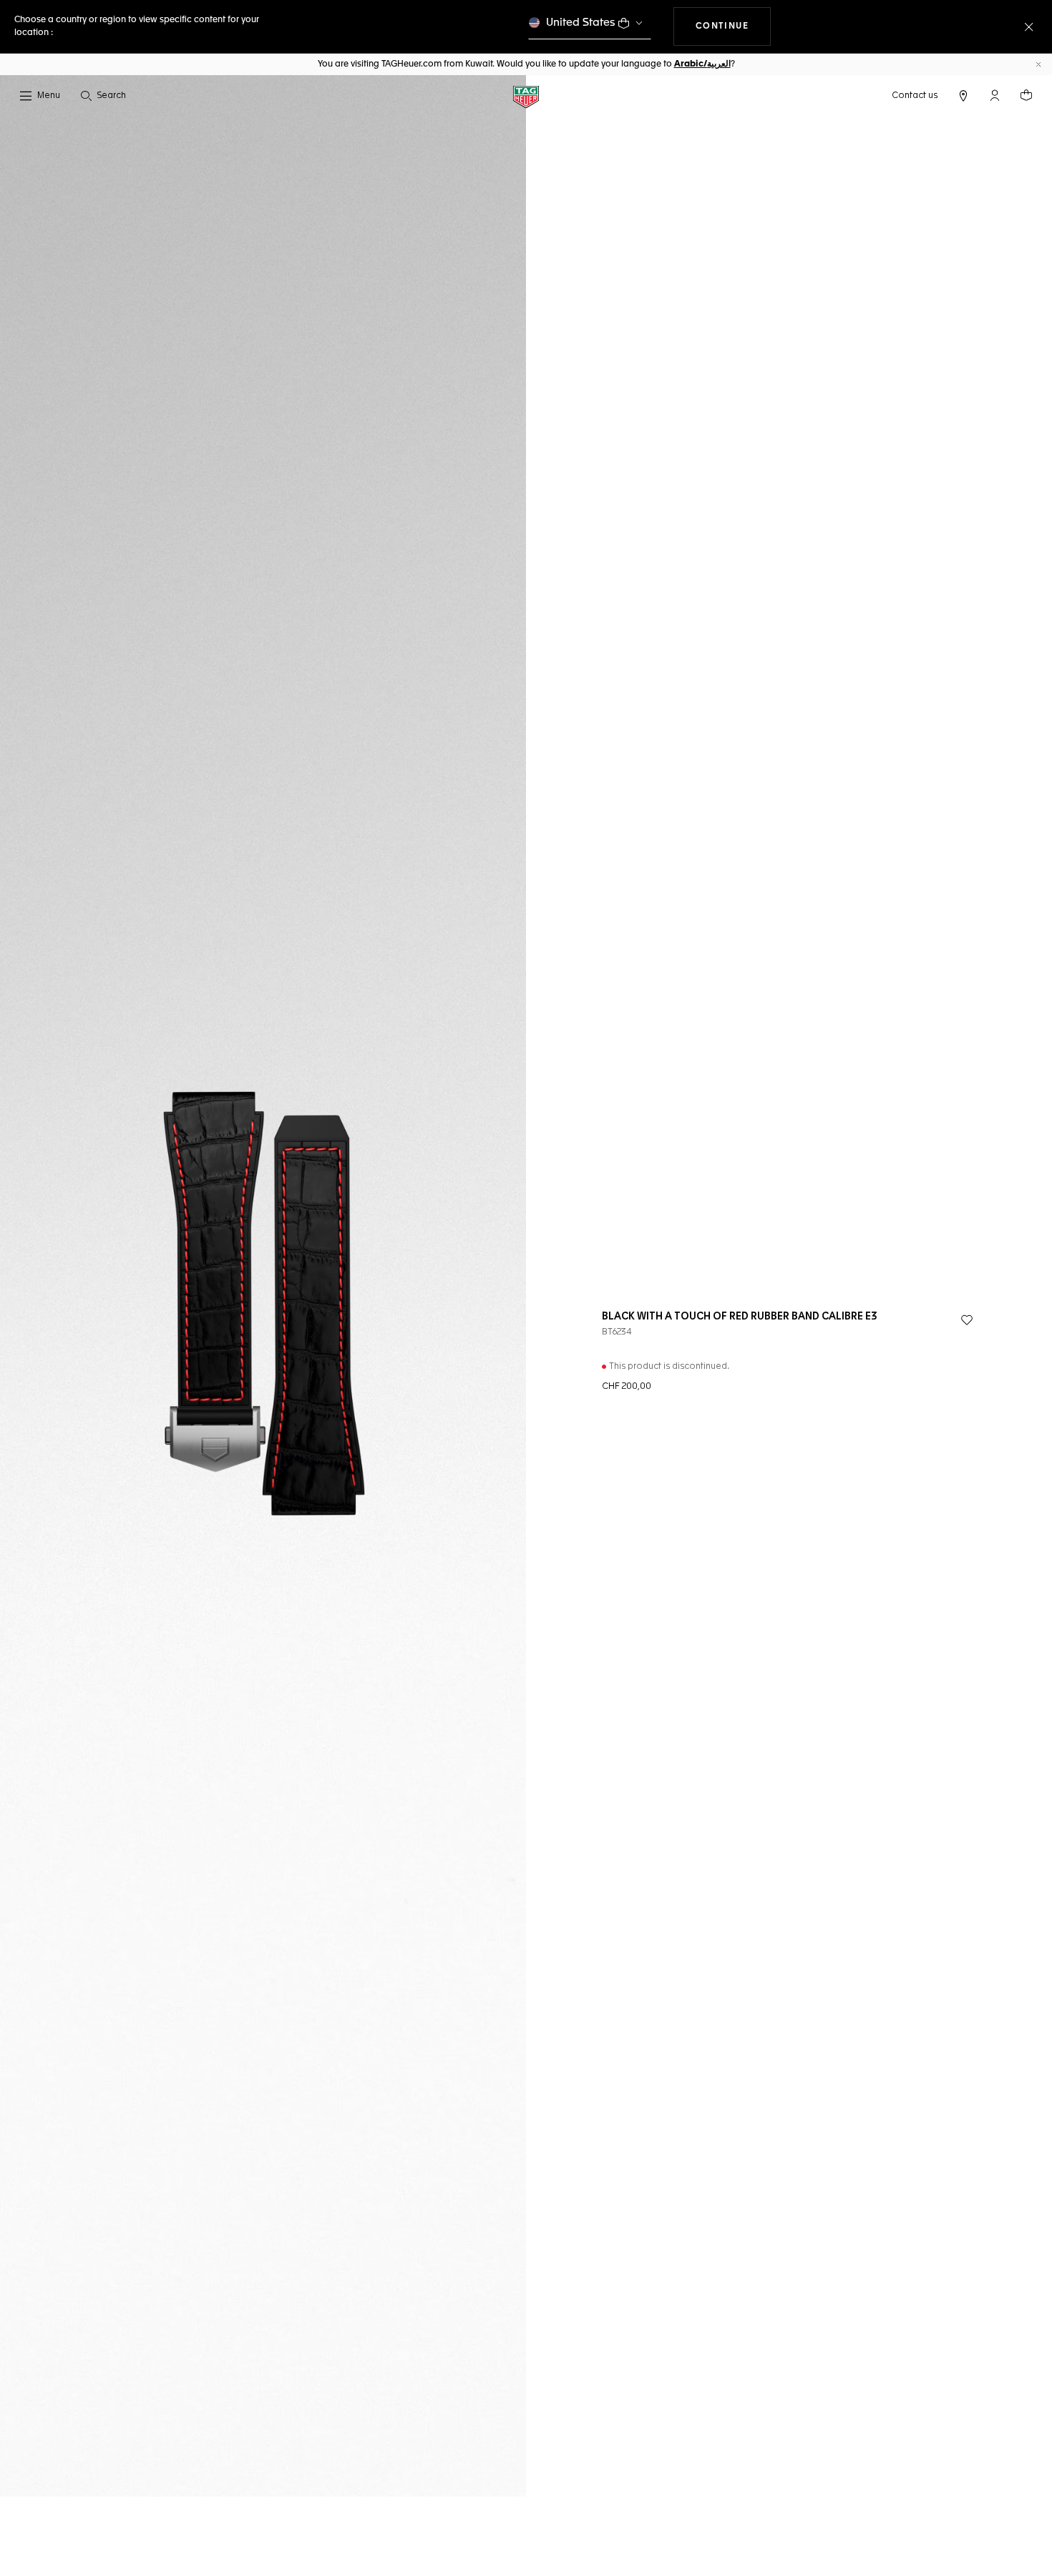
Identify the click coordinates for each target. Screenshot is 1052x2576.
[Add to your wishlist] (967, 1320)
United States (581, 23)
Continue (734, 26)
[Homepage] (526, 96)
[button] (995, 95)
